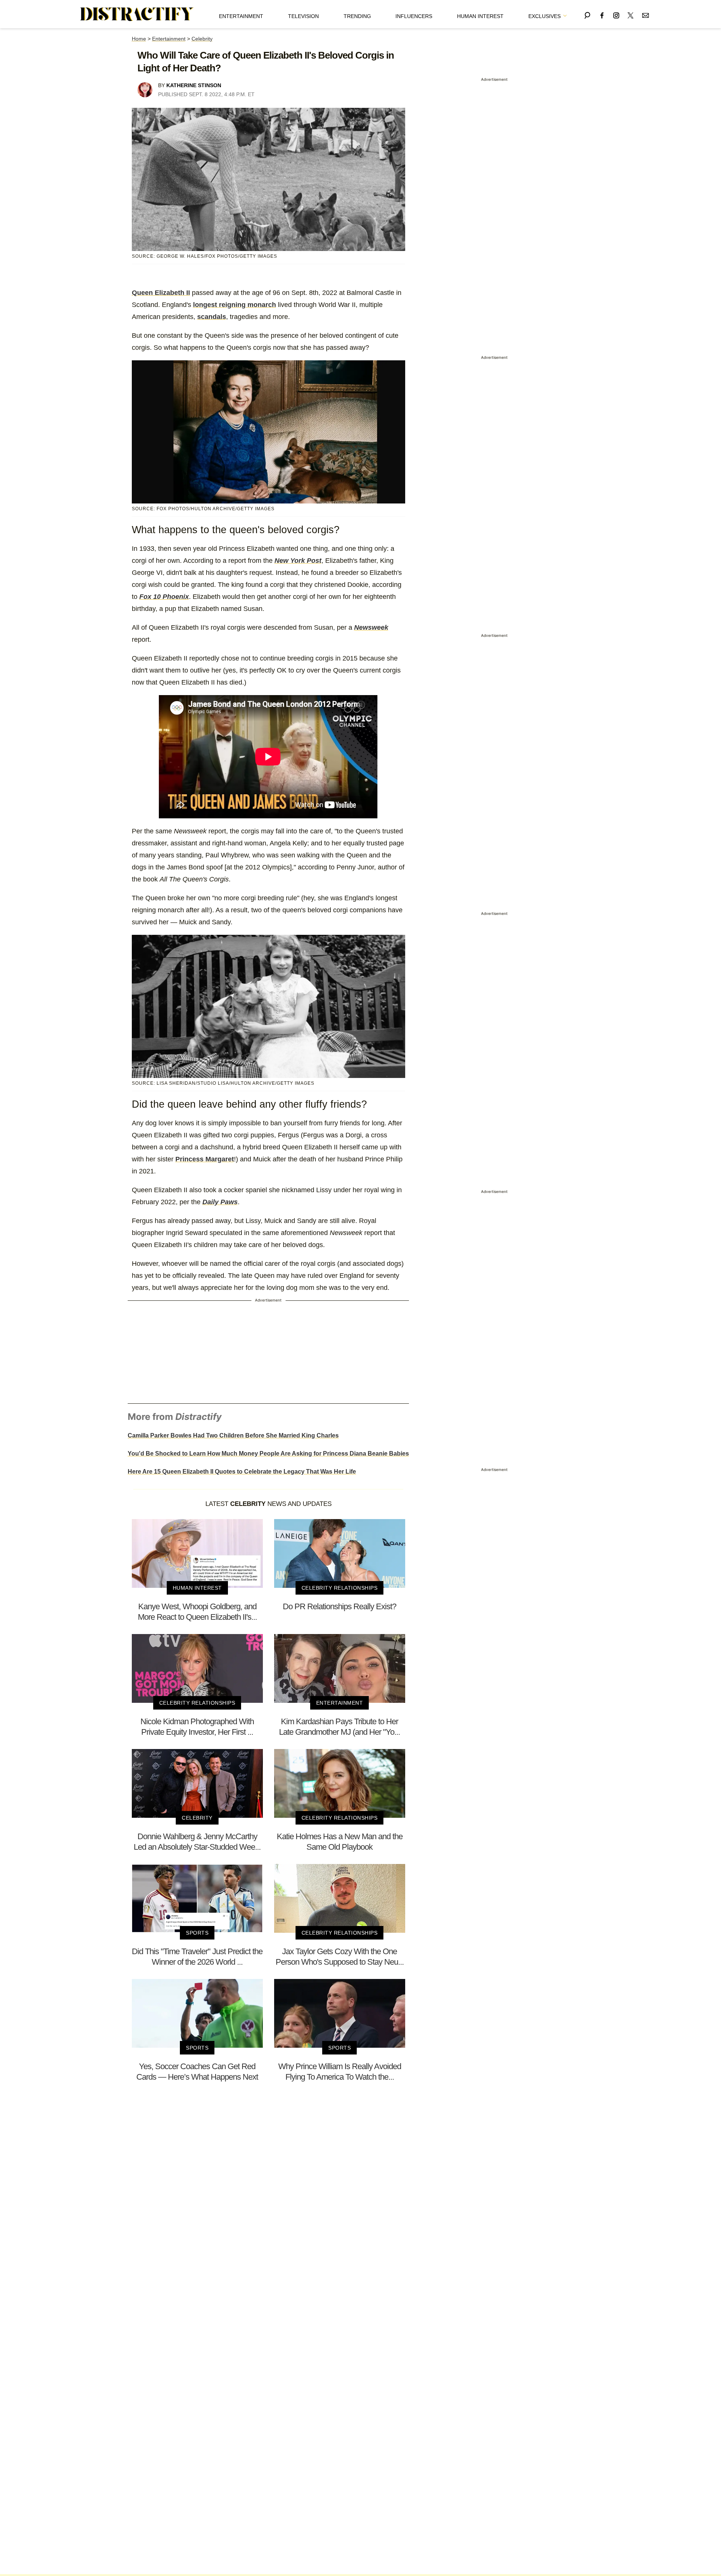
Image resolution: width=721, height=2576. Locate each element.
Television (303, 16)
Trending (357, 16)
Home (139, 39)
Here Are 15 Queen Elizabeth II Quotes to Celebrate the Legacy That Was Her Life (242, 1472)
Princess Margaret (205, 1159)
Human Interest (480, 16)
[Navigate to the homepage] (137, 14)
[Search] (587, 14)
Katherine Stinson (194, 85)
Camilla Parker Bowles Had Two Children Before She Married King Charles (233, 1435)
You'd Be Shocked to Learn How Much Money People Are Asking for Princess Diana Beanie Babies (268, 1454)
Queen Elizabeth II (161, 293)
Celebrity (202, 39)
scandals (212, 317)
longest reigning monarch (235, 305)
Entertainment (241, 16)
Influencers (414, 16)
